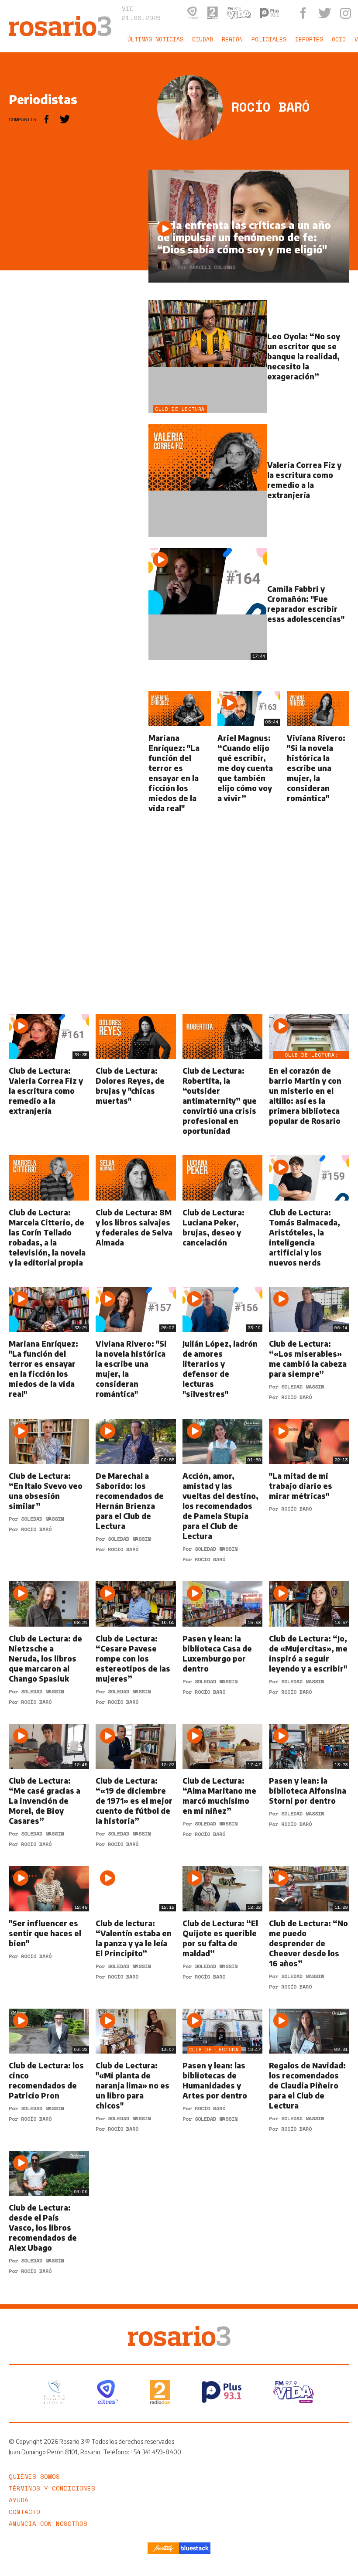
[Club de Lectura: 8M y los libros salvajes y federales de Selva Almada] (136, 1211)
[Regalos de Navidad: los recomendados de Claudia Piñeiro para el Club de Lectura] (309, 2070)
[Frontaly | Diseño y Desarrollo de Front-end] (163, 2548)
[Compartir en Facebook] (46, 119)
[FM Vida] (294, 2392)
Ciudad (203, 39)
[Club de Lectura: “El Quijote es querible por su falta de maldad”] (223, 1928)
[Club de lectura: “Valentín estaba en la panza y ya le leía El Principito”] (136, 1928)
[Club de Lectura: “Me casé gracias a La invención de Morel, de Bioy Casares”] (49, 1785)
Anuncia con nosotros (48, 2523)
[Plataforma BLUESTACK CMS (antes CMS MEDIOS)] (195, 2548)
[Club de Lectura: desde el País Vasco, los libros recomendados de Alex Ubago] (49, 2212)
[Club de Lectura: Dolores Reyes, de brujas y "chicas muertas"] (136, 1075)
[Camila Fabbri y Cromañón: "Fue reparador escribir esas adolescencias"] (249, 604)
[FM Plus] (222, 2392)
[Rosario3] (60, 20)
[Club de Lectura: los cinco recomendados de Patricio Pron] (49, 2070)
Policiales (269, 39)
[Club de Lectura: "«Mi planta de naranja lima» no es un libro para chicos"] (136, 2070)
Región (232, 39)
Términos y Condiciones (52, 2488)
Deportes (309, 39)
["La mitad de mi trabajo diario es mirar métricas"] (309, 1491)
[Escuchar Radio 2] (213, 13)
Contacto (24, 2512)
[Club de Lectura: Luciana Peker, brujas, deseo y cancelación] (223, 1211)
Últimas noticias (155, 39)
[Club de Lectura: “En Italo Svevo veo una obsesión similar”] (49, 1491)
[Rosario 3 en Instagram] (346, 13)
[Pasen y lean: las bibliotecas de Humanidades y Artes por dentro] (223, 2070)
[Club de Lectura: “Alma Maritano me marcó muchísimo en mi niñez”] (223, 1785)
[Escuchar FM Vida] (239, 13)
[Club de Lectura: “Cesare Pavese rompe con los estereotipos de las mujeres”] (136, 1643)
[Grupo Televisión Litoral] (55, 2392)
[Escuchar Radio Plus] (269, 13)
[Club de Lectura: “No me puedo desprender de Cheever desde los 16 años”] (309, 1928)
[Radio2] (160, 2392)
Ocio (339, 39)
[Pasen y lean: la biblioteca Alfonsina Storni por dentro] (309, 1785)
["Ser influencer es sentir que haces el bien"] (49, 1928)
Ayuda (19, 2500)
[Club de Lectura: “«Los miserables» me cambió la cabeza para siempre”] (309, 1343)
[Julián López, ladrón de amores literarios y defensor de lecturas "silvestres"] (223, 1343)
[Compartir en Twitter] (65, 119)
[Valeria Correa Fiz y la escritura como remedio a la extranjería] (249, 480)
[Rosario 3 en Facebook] (303, 13)
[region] (74, 300)
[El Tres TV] (108, 2392)
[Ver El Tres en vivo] (193, 13)
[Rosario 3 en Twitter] (325, 13)
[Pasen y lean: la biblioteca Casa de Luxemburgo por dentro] (223, 1643)
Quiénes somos (34, 2476)
